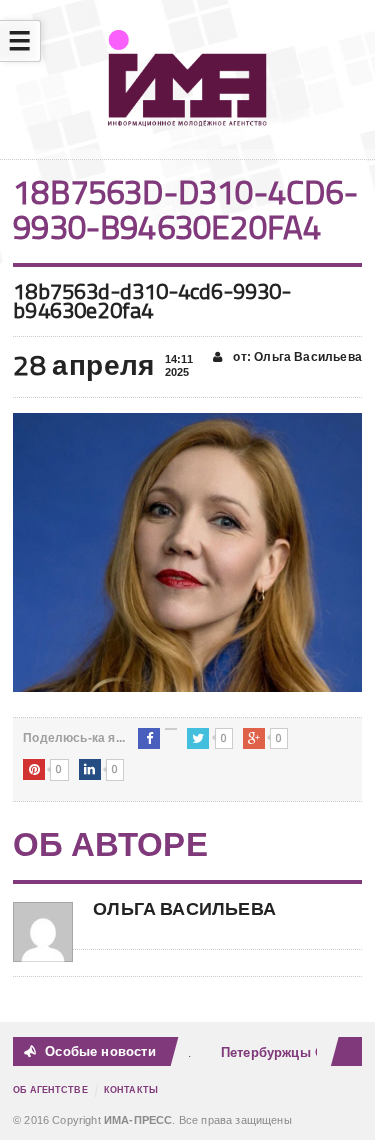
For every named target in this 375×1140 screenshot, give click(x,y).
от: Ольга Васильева (296, 357)
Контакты (131, 1090)
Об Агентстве (50, 1090)
